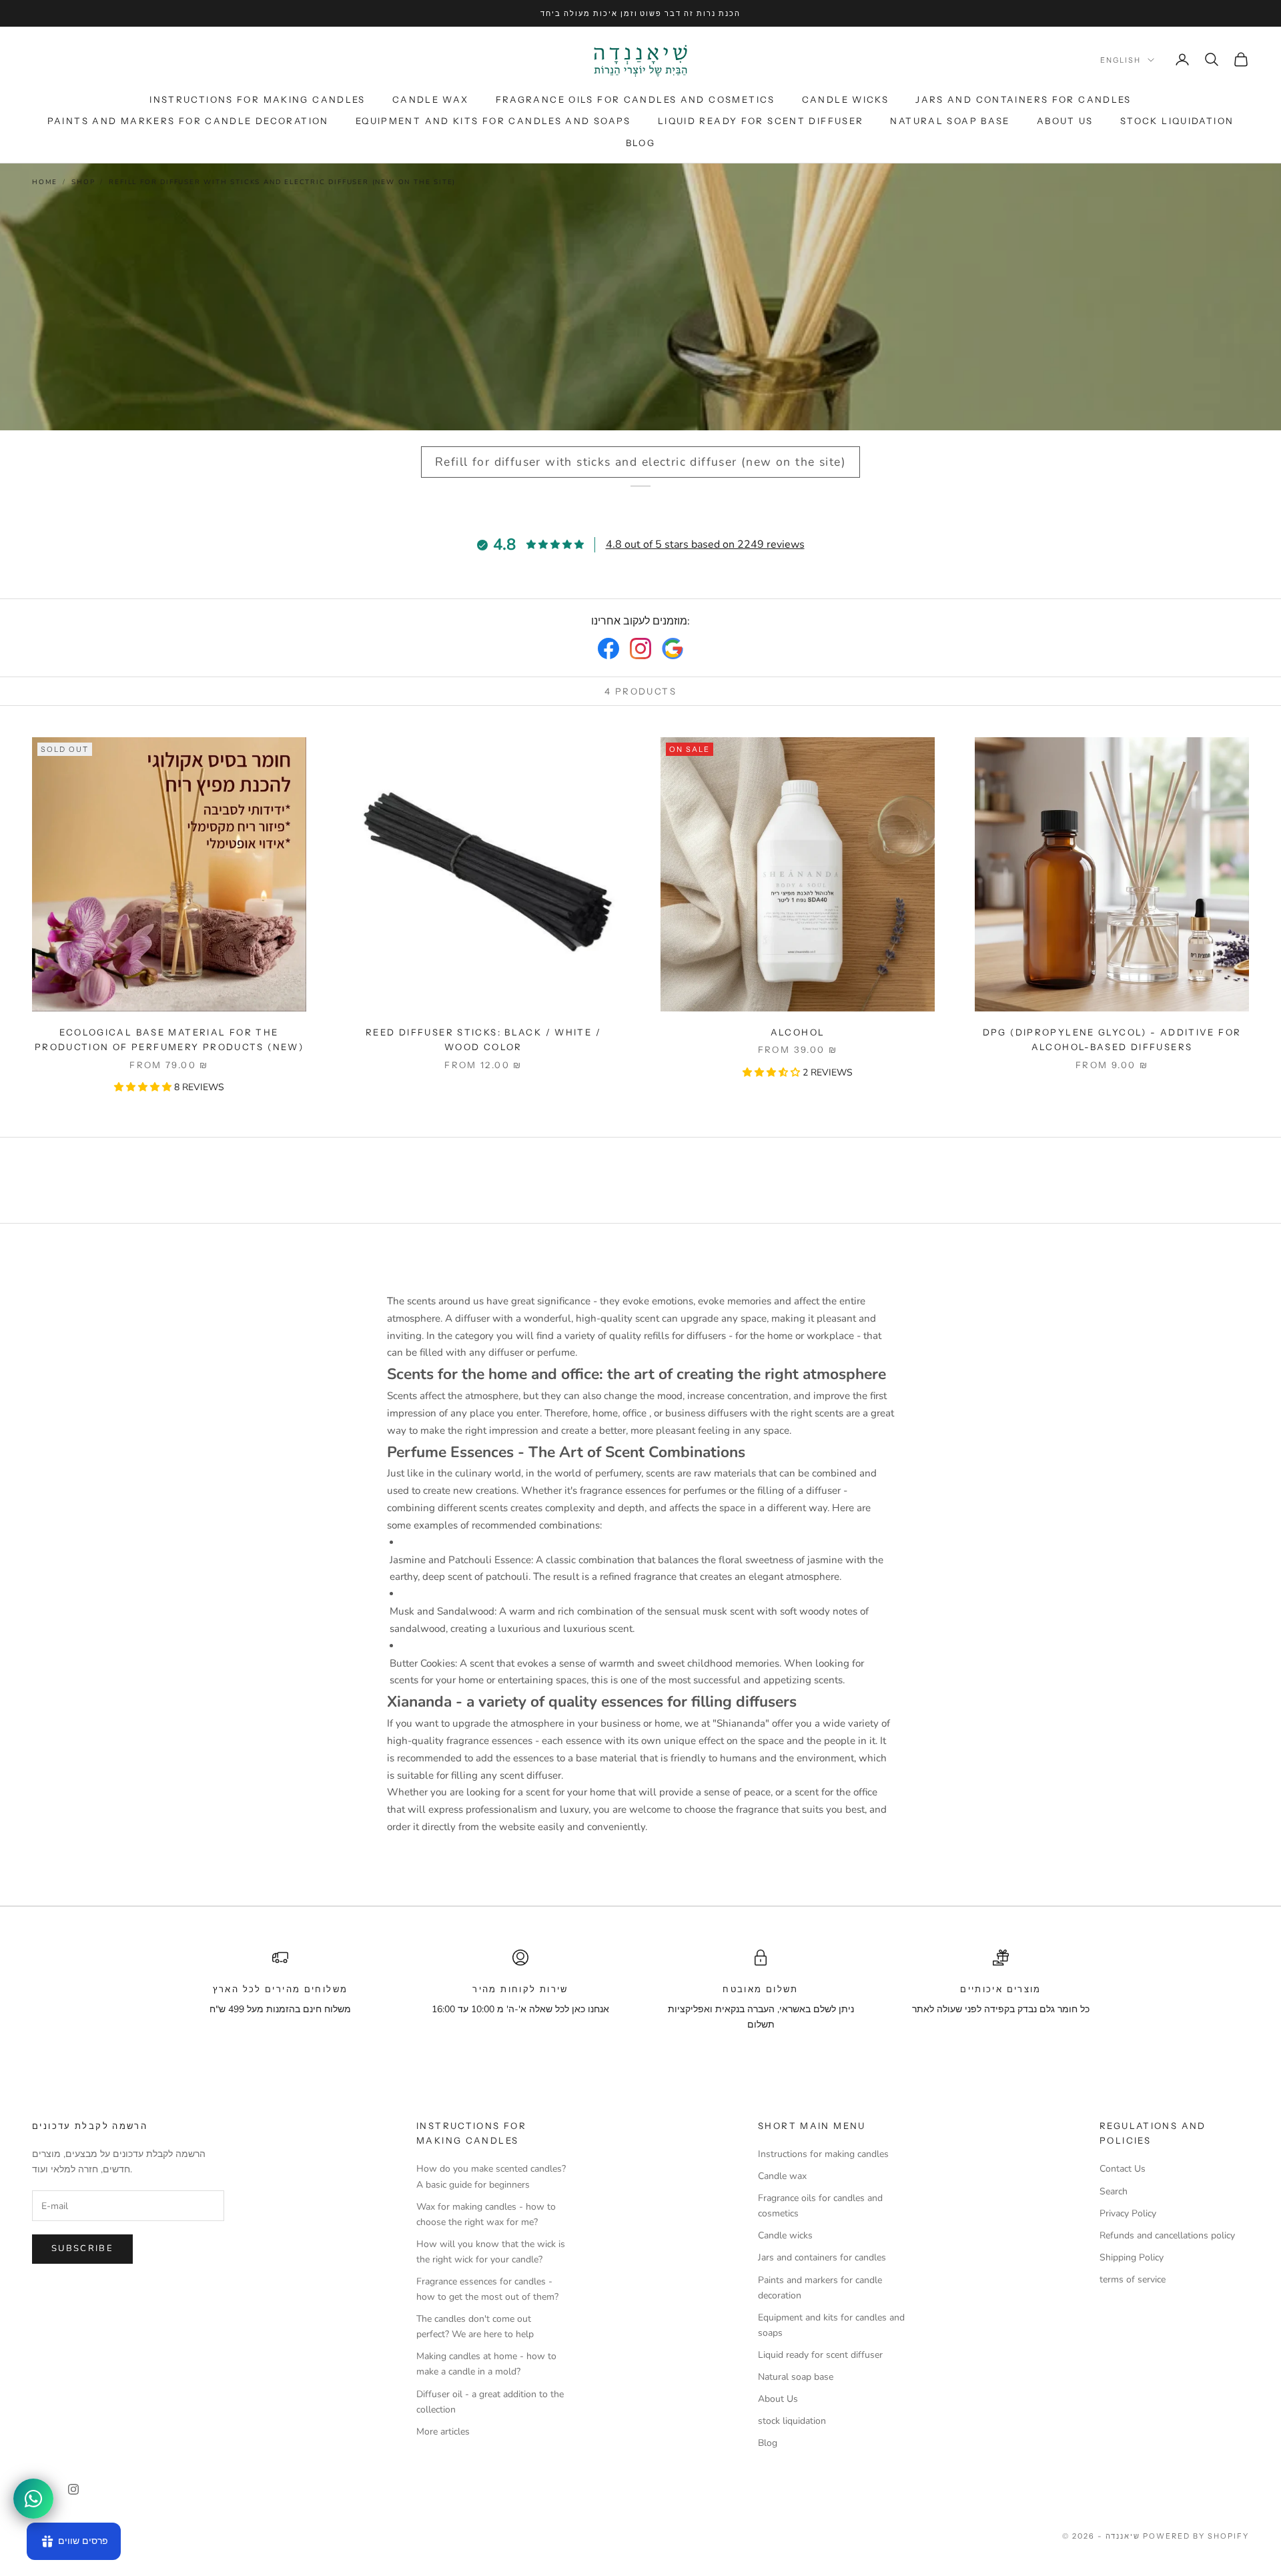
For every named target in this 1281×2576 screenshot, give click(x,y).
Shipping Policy (1132, 2257)
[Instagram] (640, 649)
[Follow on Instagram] (73, 2489)
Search (1114, 2191)
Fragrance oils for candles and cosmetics (635, 99)
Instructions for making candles (258, 99)
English (1121, 60)
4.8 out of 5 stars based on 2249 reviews (705, 544)
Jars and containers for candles (1023, 99)
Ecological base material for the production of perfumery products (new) (169, 1039)
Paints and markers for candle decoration (188, 121)
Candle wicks (846, 99)
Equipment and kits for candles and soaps (493, 121)
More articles (443, 2432)
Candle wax (431, 99)
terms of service (1133, 2279)
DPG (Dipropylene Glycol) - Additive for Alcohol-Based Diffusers (1112, 1039)
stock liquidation (1177, 121)
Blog (641, 143)
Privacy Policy (1128, 2213)
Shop (83, 182)
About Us (1065, 121)
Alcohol (798, 1032)
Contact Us (1123, 2169)
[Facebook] (608, 649)
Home (45, 182)
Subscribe (82, 2248)
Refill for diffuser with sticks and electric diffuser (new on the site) (282, 182)
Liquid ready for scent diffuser (761, 121)
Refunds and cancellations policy (1167, 2235)
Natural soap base (950, 121)
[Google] (673, 649)
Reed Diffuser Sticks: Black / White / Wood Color (483, 1039)
